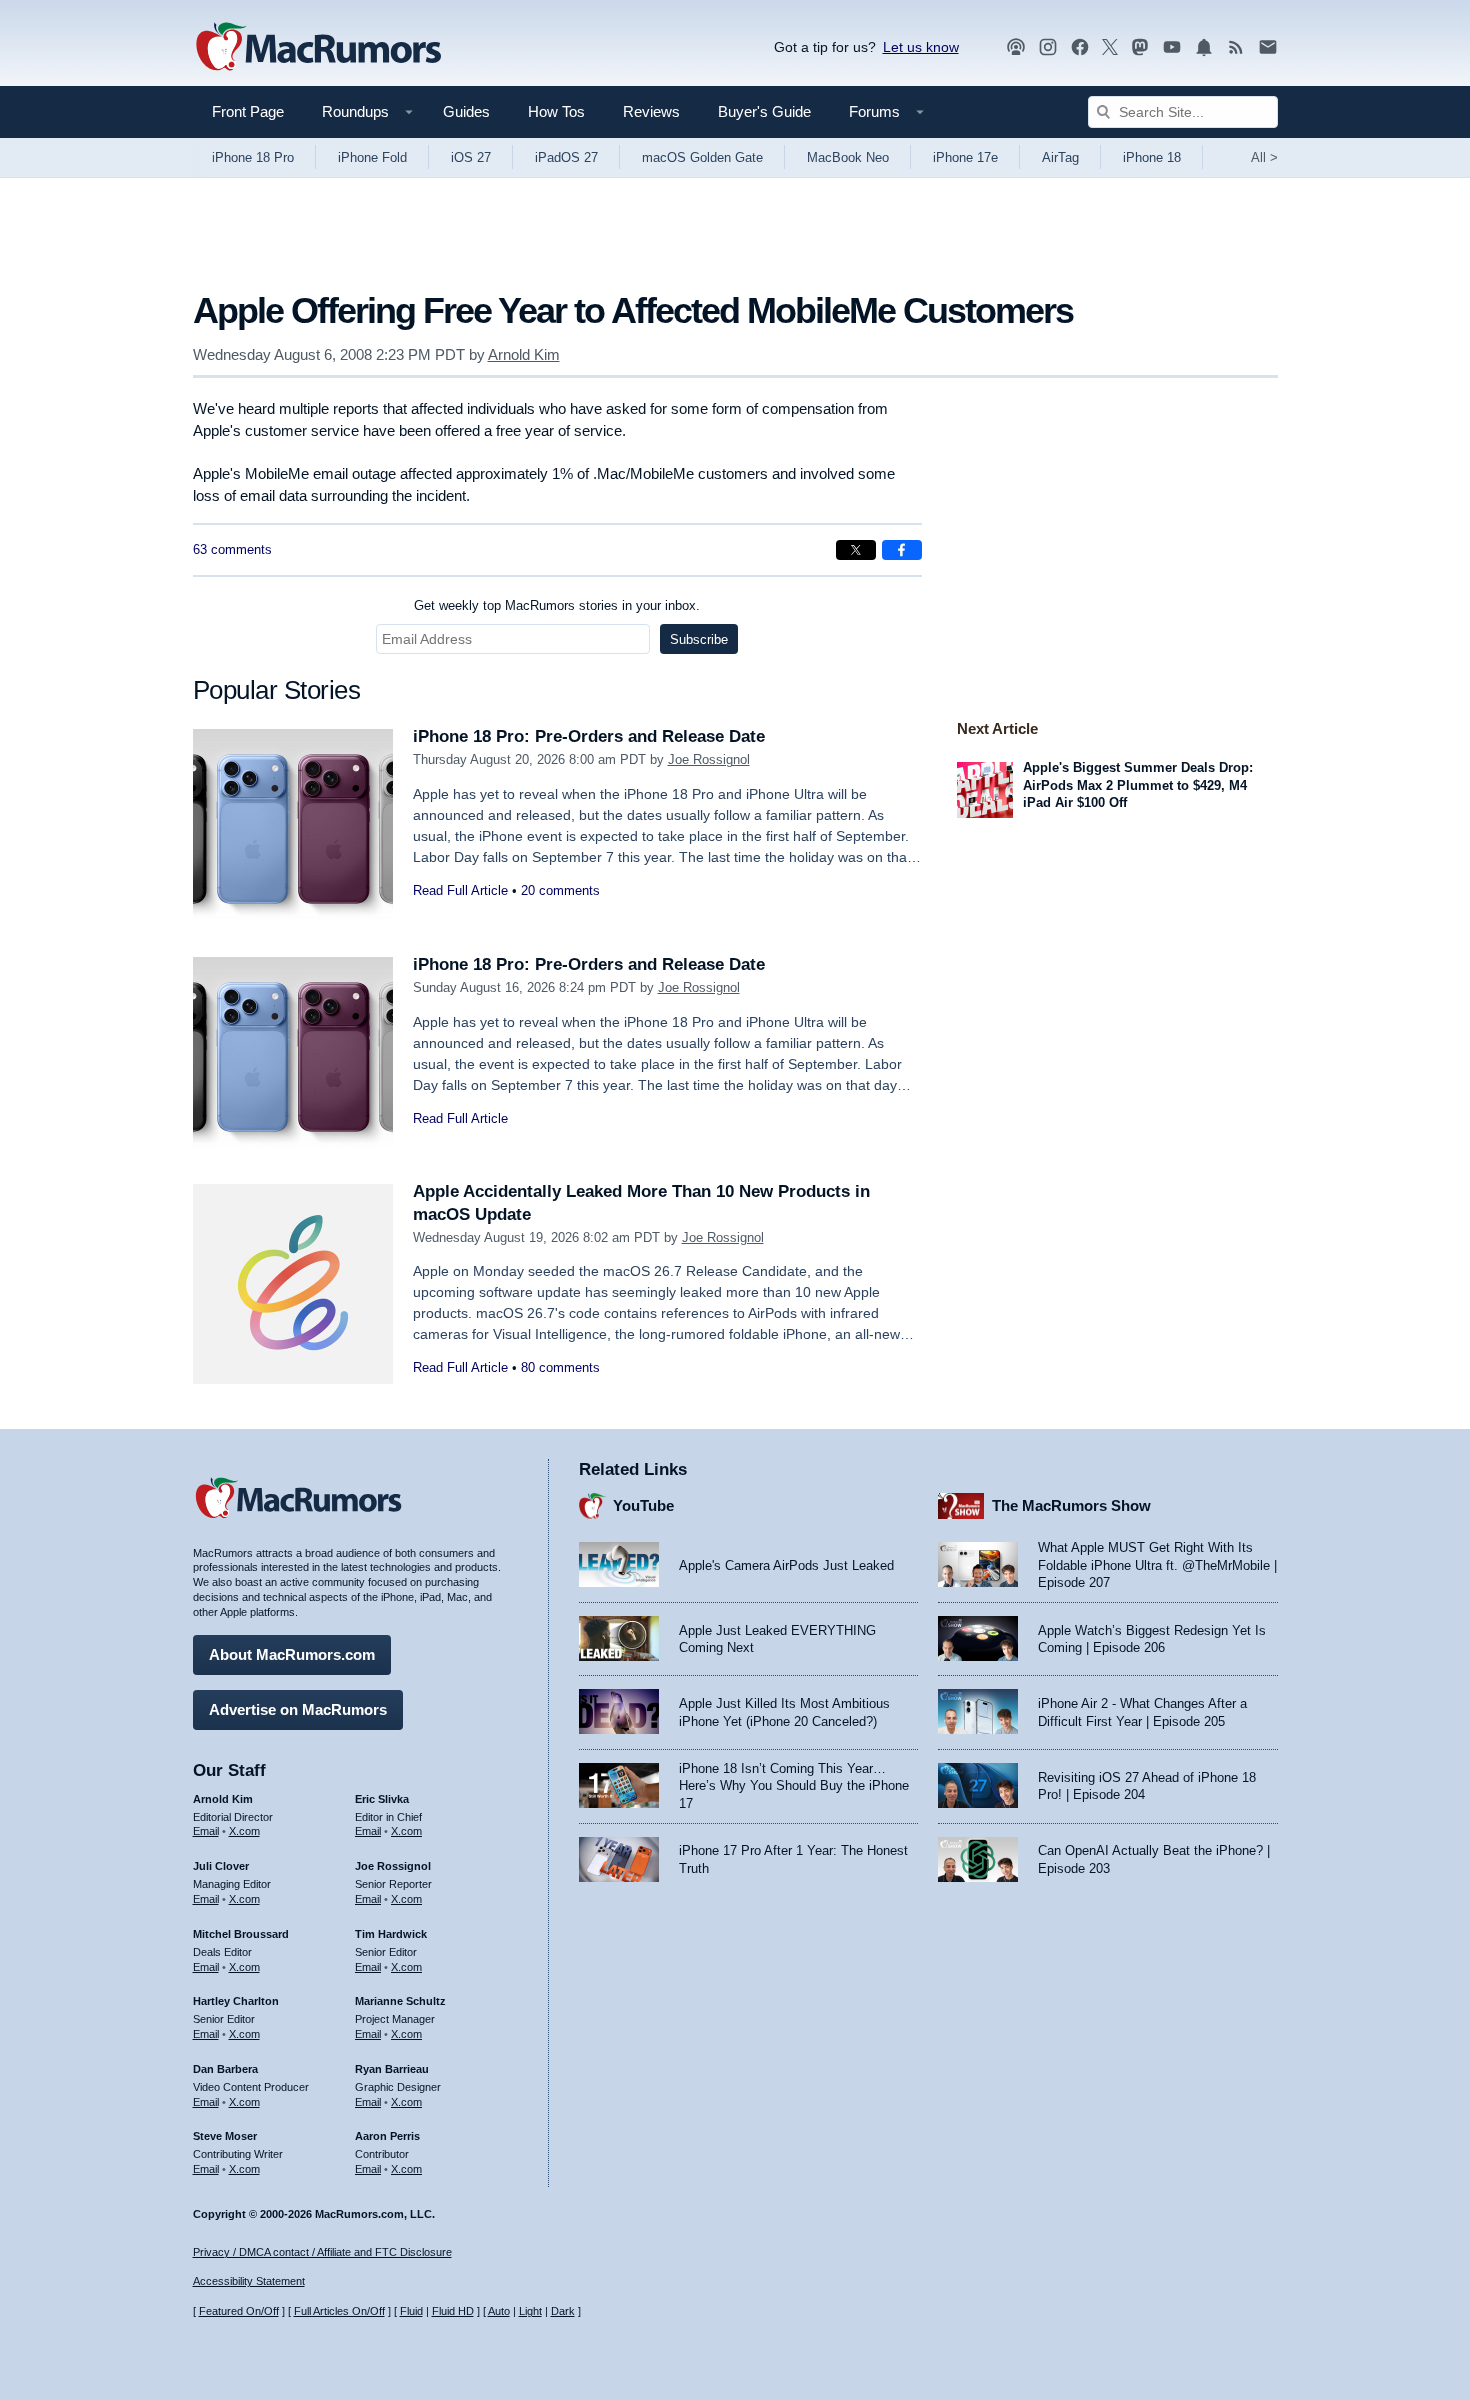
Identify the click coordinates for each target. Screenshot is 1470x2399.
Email (206, 1831)
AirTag (1060, 157)
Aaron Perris (387, 2136)
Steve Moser (225, 2136)
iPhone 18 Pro (253, 157)
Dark (563, 2311)
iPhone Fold (372, 157)
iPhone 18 (1152, 157)
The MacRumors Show (1071, 1505)
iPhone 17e (965, 157)
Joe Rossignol (709, 759)
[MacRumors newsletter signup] (1268, 47)
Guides (466, 111)
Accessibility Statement (249, 2281)
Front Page (248, 111)
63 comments (232, 549)
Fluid (411, 2311)
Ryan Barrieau (392, 2069)
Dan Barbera (225, 2069)
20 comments (560, 890)
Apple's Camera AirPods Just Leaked (786, 1565)
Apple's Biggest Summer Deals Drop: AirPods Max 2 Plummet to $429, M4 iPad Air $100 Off (1138, 785)
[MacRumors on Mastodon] (1140, 47)
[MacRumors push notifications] (1204, 47)
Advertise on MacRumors (298, 1709)
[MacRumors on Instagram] (1048, 47)
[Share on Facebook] (902, 550)
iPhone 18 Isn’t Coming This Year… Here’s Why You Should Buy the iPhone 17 (794, 1786)
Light (530, 2311)
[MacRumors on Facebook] (1080, 47)
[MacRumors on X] (1110, 47)
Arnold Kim (524, 354)
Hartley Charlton (236, 2001)
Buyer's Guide (764, 111)
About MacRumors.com (292, 1654)
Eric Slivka (382, 1799)
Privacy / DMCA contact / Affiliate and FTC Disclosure (322, 2252)
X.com (244, 1831)
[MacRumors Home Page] (318, 48)
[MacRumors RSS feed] (1236, 47)
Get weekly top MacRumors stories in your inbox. (557, 605)
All (1264, 157)
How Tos (556, 111)
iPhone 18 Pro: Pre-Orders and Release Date (589, 736)
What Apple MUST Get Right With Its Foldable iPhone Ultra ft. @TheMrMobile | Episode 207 (1157, 1565)
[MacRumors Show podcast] (1016, 47)
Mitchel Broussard (241, 1934)
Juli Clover (221, 1866)
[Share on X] (856, 550)
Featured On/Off (239, 2311)
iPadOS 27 (566, 157)
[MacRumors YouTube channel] (1172, 47)
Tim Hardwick (391, 1934)
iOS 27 (471, 157)
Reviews (651, 111)
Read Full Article (460, 890)
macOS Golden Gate (702, 157)
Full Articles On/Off (339, 2311)
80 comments (560, 1367)
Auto (499, 2311)
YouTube (643, 1505)
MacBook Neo (848, 157)
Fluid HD (453, 2311)
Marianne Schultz (400, 2001)
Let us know (921, 47)
